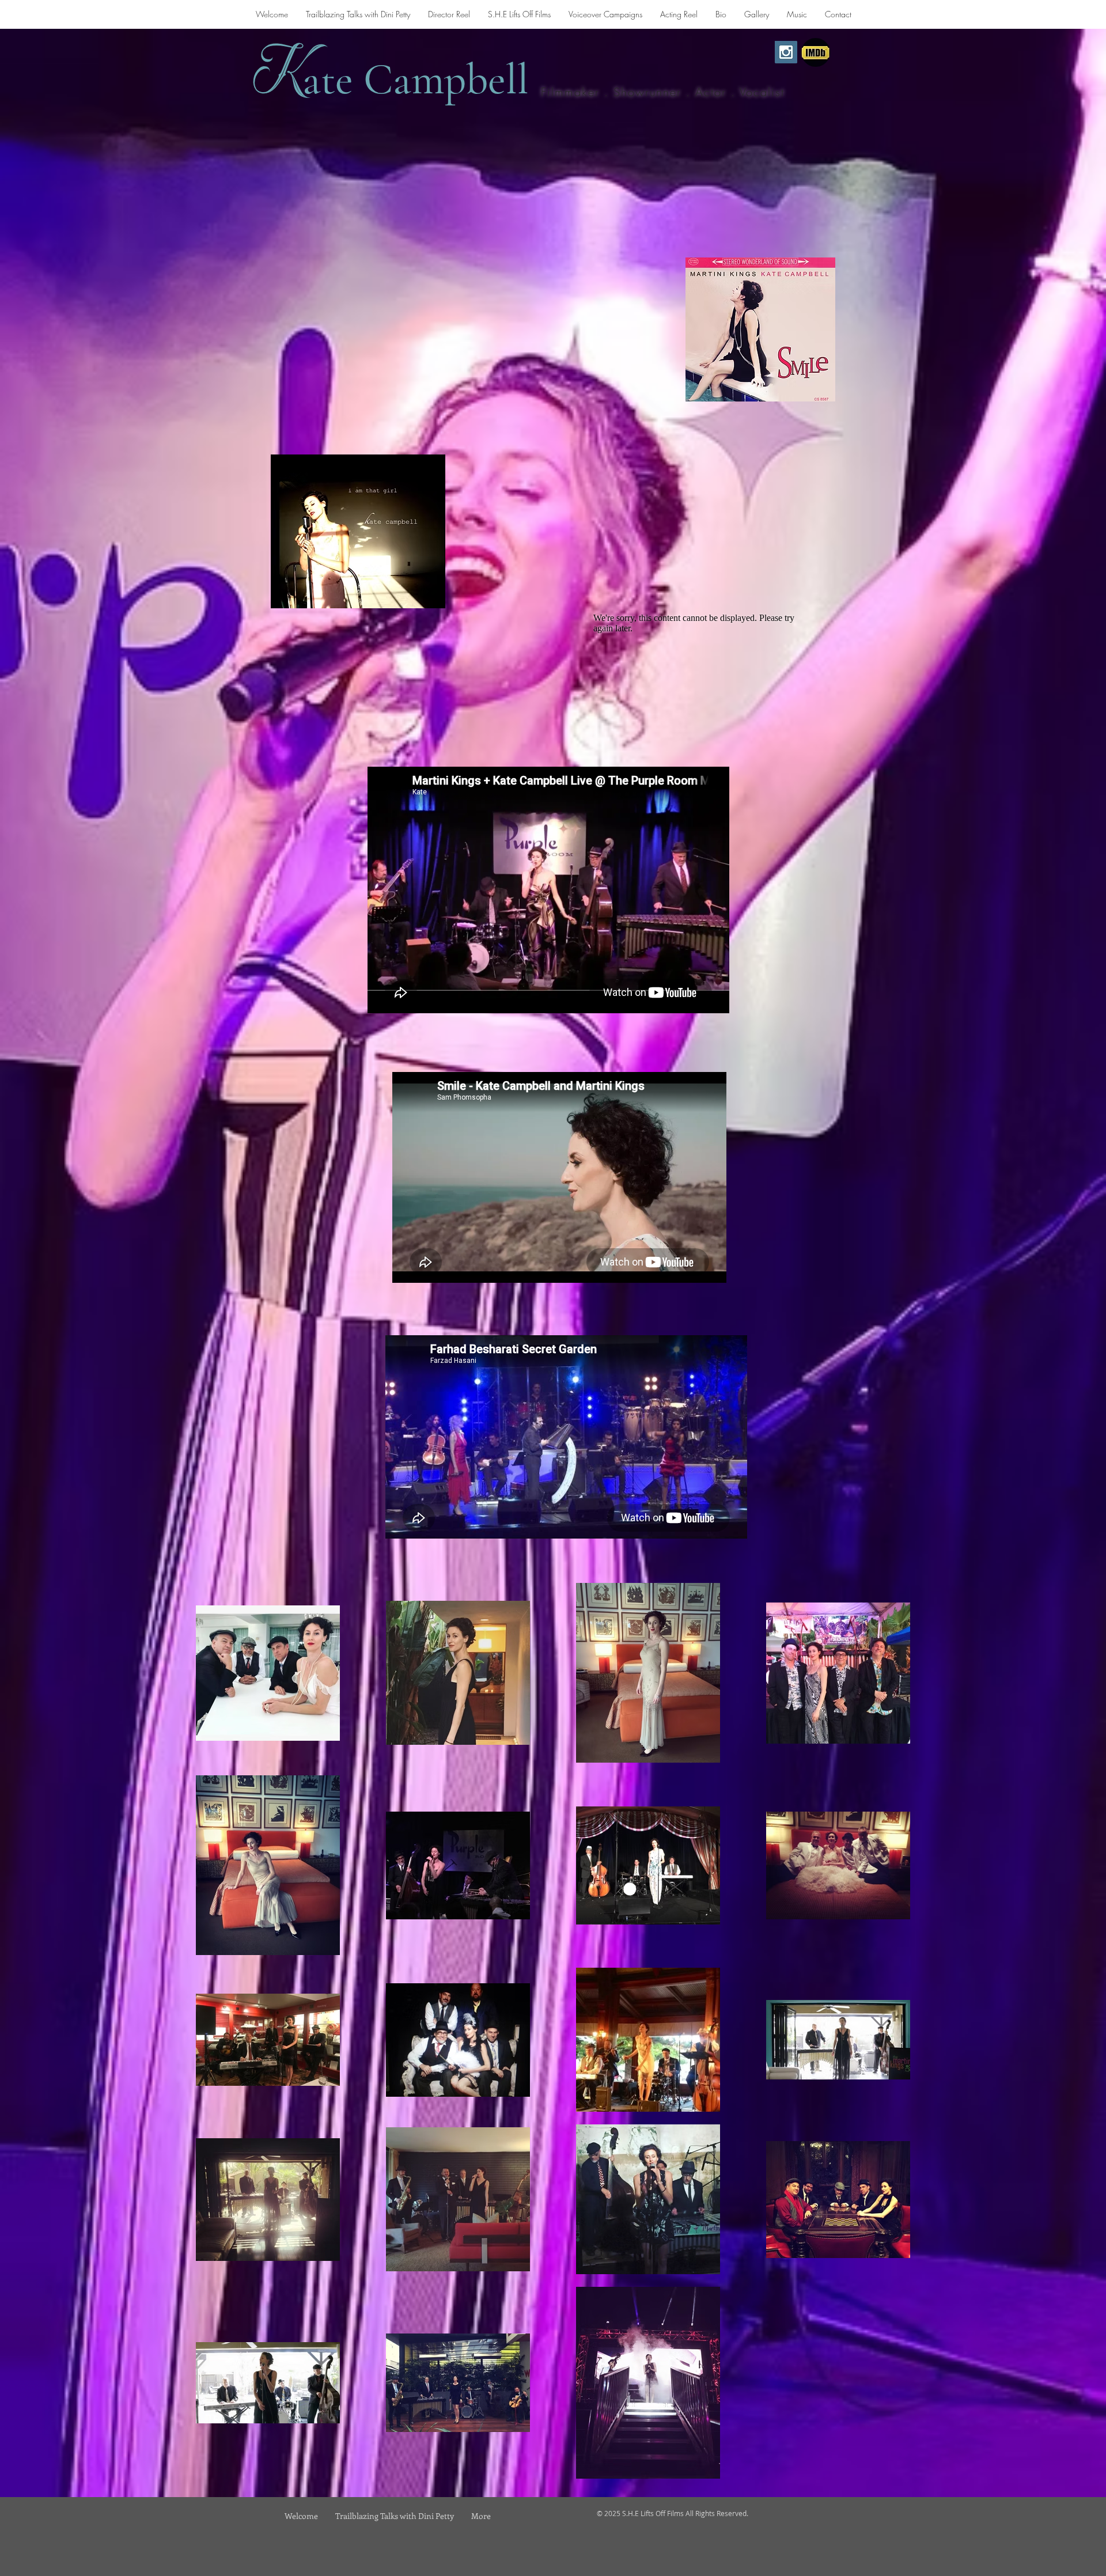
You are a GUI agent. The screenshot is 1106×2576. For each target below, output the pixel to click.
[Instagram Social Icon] (786, 52)
